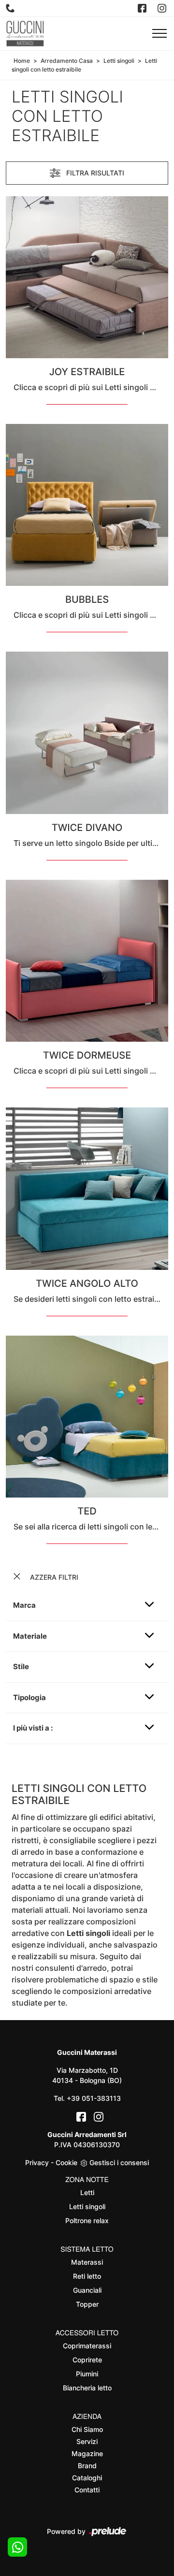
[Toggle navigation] (159, 34)
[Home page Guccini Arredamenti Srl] (25, 34)
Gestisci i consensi (119, 2162)
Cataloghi (87, 2478)
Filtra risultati (94, 173)
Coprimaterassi (87, 2346)
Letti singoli (119, 61)
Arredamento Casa (67, 61)
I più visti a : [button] (33, 1728)
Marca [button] (24, 1605)
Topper (87, 2304)
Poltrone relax (87, 2220)
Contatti (87, 2490)
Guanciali (87, 2290)
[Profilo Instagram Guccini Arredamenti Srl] (163, 8)
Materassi (87, 2262)
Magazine (87, 2453)
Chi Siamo (87, 2429)
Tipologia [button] (29, 1697)
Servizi (87, 2441)
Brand (87, 2466)
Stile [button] (21, 1666)
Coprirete (87, 2360)
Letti (87, 2192)
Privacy (37, 2162)
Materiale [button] (30, 1636)
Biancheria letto (87, 2388)
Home (22, 61)
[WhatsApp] (17, 2547)
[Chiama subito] (11, 8)
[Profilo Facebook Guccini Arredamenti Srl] (143, 8)
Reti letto (87, 2276)
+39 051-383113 (94, 2098)
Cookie (66, 2162)
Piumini (87, 2374)
